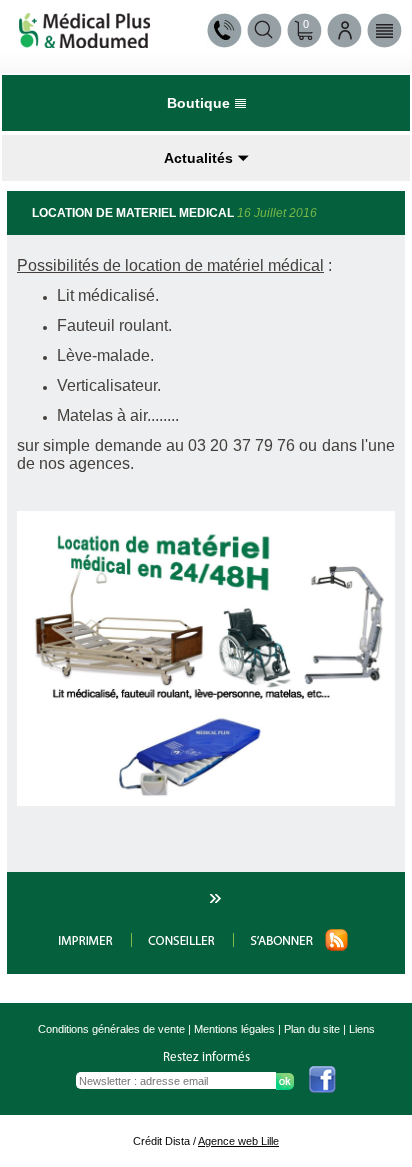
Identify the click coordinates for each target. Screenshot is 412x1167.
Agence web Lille (238, 1141)
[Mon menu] (384, 30)
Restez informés (206, 1057)
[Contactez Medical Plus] (224, 30)
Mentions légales (234, 1029)
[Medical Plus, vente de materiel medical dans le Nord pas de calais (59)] (84, 42)
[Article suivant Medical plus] (212, 902)
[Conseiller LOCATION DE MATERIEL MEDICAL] (183, 947)
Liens (362, 1029)
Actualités (198, 158)
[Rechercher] (264, 30)
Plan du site (312, 1029)
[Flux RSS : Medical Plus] (291, 947)
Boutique (198, 103)
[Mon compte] (344, 30)
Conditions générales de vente (111, 1029)
